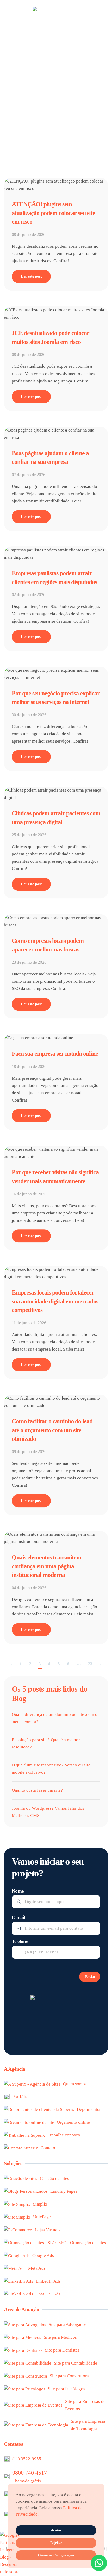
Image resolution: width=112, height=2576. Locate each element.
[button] (7, 13)
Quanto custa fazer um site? (37, 1790)
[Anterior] (11, 1664)
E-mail (18, 1917)
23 (90, 1664)
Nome (18, 1891)
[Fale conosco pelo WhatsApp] (99, 2563)
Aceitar (56, 2530)
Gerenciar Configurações (56, 2555)
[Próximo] (101, 1664)
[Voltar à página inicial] (56, 13)
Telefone (20, 1941)
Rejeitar (56, 2543)
